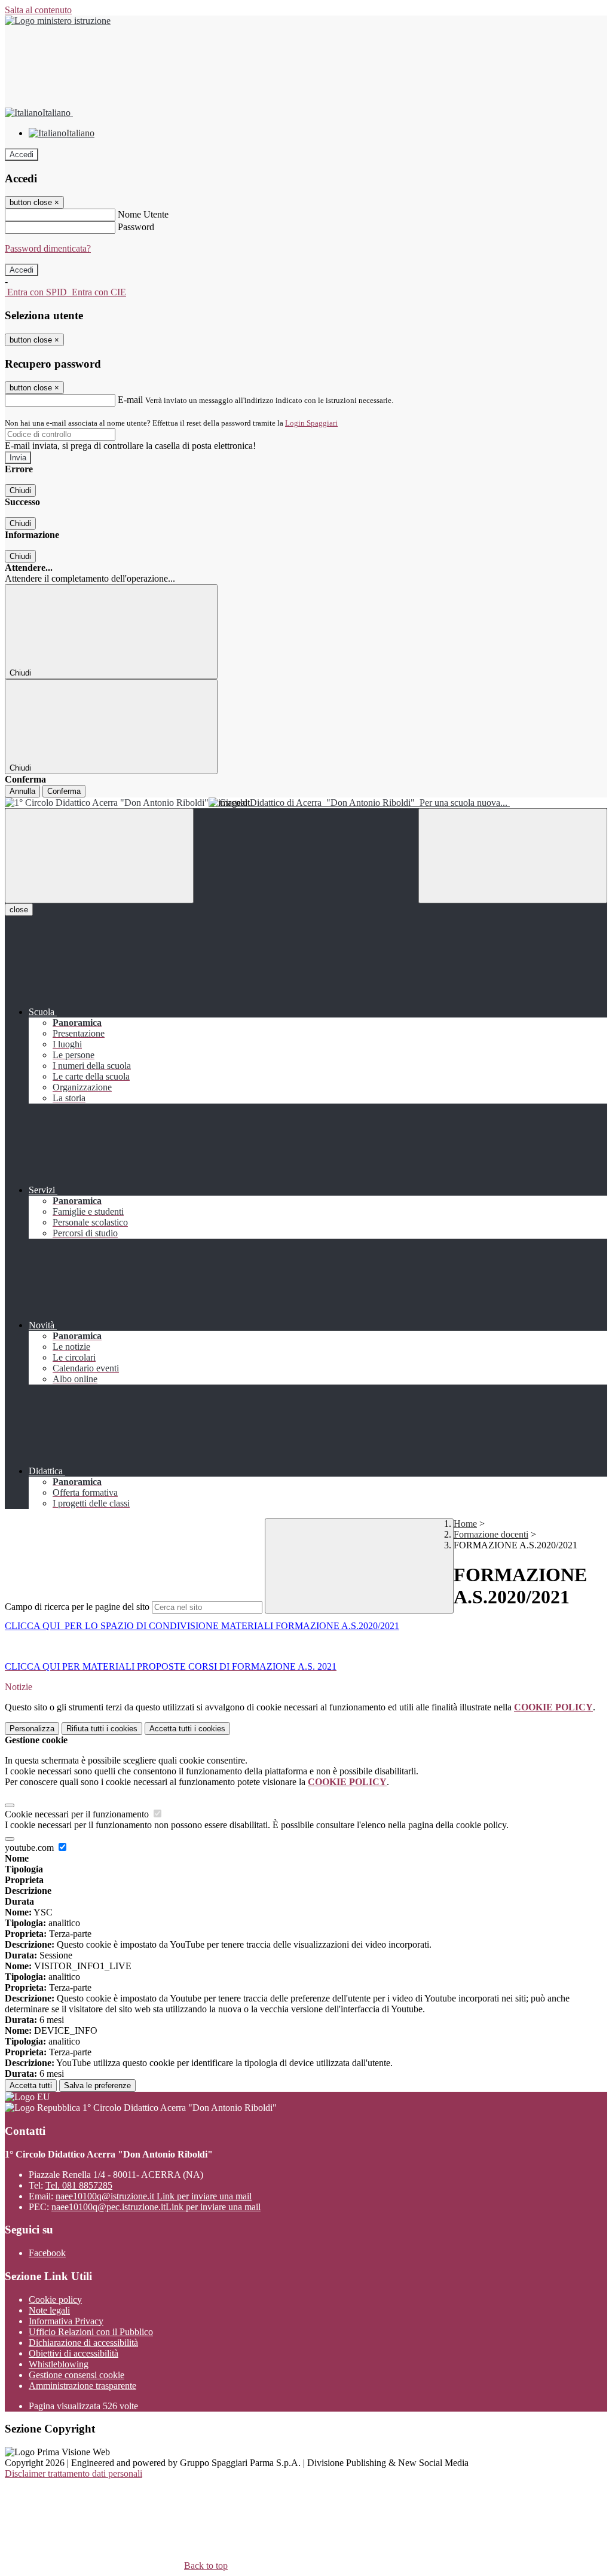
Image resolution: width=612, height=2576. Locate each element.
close (19, 910)
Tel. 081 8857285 (79, 2185)
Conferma (64, 791)
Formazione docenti (491, 1534)
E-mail (130, 400)
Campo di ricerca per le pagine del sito (77, 1607)
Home (465, 1524)
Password (136, 227)
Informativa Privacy (66, 2321)
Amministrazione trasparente (82, 2386)
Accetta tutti (187, 1729)
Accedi (22, 155)
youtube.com (30, 1848)
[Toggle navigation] (99, 856)
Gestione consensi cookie (76, 2375)
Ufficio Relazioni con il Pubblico (91, 2332)
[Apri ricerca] (513, 856)
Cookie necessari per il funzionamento (78, 1814)
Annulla (22, 791)
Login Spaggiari (311, 423)
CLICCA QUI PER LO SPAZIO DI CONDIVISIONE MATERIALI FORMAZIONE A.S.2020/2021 (202, 1626)
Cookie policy (55, 2300)
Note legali (49, 2310)
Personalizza (32, 1729)
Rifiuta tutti (102, 1729)
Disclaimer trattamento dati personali (74, 2473)
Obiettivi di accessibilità (74, 2353)
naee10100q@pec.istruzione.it (156, 2207)
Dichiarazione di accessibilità (83, 2343)
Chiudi (20, 491)
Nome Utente (143, 214)
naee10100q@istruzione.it (154, 2196)
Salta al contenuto (38, 10)
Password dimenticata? (48, 248)
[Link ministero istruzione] (58, 21)
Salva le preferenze (97, 2085)
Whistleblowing (59, 2364)
